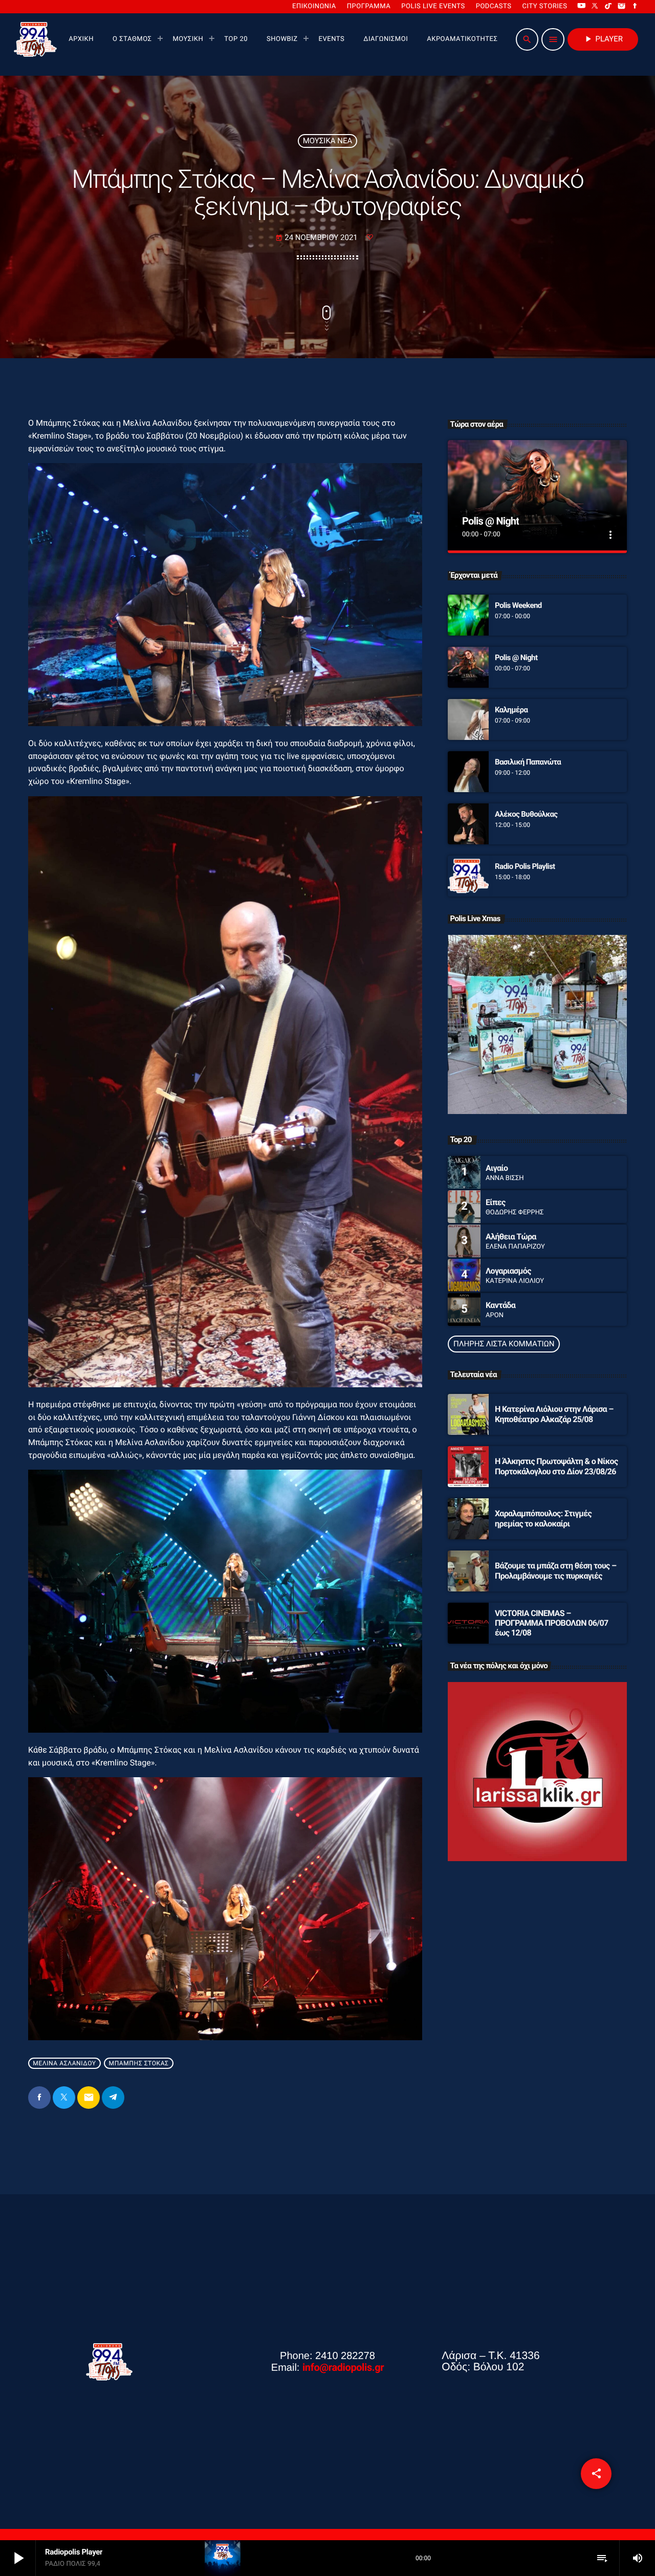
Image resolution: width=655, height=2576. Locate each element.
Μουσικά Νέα (328, 141)
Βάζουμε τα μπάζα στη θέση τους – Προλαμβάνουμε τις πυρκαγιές (555, 1570)
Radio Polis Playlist (525, 866)
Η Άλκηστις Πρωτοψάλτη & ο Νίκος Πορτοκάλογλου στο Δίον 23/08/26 (556, 1466)
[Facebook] (635, 7)
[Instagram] (622, 7)
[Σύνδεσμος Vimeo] (35, 39)
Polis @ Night (490, 521)
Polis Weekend (518, 605)
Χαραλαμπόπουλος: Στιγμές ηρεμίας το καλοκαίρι (543, 1518)
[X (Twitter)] (595, 7)
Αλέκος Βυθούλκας (526, 814)
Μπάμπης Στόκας (139, 2063)
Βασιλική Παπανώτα (528, 762)
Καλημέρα (511, 710)
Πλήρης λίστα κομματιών (504, 1344)
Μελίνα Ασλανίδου (64, 2063)
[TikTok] (608, 7)
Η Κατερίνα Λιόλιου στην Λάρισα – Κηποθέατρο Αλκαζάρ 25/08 (554, 1414)
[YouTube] (581, 7)
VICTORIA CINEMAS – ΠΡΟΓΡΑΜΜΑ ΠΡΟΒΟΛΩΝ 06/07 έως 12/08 (552, 1623)
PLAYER (603, 39)
